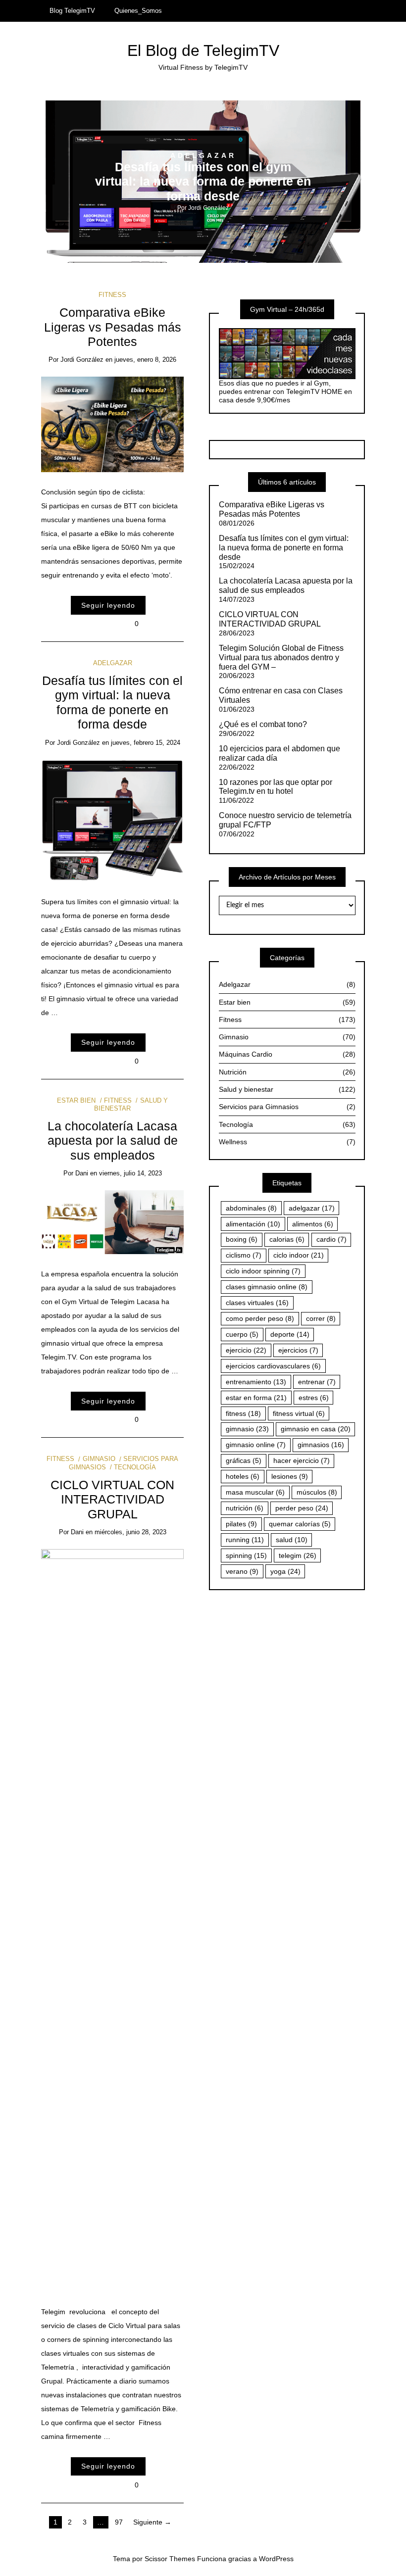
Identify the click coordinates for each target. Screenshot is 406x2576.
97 (119, 2522)
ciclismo (244, 1255)
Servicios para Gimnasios (287, 1107)
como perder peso (260, 1318)
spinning (246, 1555)
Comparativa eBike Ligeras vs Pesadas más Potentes (113, 327)
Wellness (287, 1142)
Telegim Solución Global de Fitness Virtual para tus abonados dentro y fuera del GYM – (281, 657)
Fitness (112, 295)
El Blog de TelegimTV (203, 50)
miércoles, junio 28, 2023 (130, 1532)
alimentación (253, 1224)
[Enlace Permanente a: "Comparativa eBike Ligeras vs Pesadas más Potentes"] (113, 424)
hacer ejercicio (302, 1460)
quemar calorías (300, 1524)
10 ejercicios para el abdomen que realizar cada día (279, 753)
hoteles (243, 1476)
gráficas (244, 1460)
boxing (242, 1239)
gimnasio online (256, 1445)
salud (292, 1540)
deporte (290, 1334)
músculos (317, 1492)
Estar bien (76, 1100)
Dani (82, 1173)
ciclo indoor (299, 1255)
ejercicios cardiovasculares (273, 1366)
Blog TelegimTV (72, 11)
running (245, 1540)
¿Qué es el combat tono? (263, 724)
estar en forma (256, 1398)
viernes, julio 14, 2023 (130, 1173)
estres (314, 1398)
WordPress (276, 2559)
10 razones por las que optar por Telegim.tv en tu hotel (276, 787)
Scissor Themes (170, 2559)
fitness (243, 1413)
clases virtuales (257, 1303)
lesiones (290, 1476)
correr (321, 1318)
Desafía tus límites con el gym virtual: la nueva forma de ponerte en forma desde (203, 182)
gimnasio (247, 1429)
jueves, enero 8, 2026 (145, 360)
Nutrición (287, 1072)
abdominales (251, 1208)
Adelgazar (203, 155)
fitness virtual (299, 1413)
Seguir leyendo (108, 605)
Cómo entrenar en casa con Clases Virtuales (281, 695)
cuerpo (242, 1334)
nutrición (245, 1508)
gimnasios (321, 1445)
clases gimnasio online (267, 1287)
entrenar (317, 1382)
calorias (287, 1239)
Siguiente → (152, 2522)
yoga (285, 1571)
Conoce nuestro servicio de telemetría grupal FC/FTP (285, 820)
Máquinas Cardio (287, 1054)
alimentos (313, 1224)
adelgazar (312, 1208)
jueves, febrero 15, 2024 (146, 743)
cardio (331, 1239)
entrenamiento (256, 1382)
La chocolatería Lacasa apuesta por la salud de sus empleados (113, 1141)
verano (242, 1571)
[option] (203, 182)
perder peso (302, 1508)
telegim (298, 1555)
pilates (241, 1524)
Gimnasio (99, 1459)
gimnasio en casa (316, 1429)
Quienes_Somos (138, 11)
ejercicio (246, 1350)
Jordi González (208, 208)
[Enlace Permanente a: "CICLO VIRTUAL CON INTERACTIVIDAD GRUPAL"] (113, 1920)
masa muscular (255, 1492)
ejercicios (298, 1350)
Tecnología (135, 1467)
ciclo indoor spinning (263, 1271)
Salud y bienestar (287, 1089)
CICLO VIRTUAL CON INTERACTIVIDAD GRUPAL (112, 1500)
